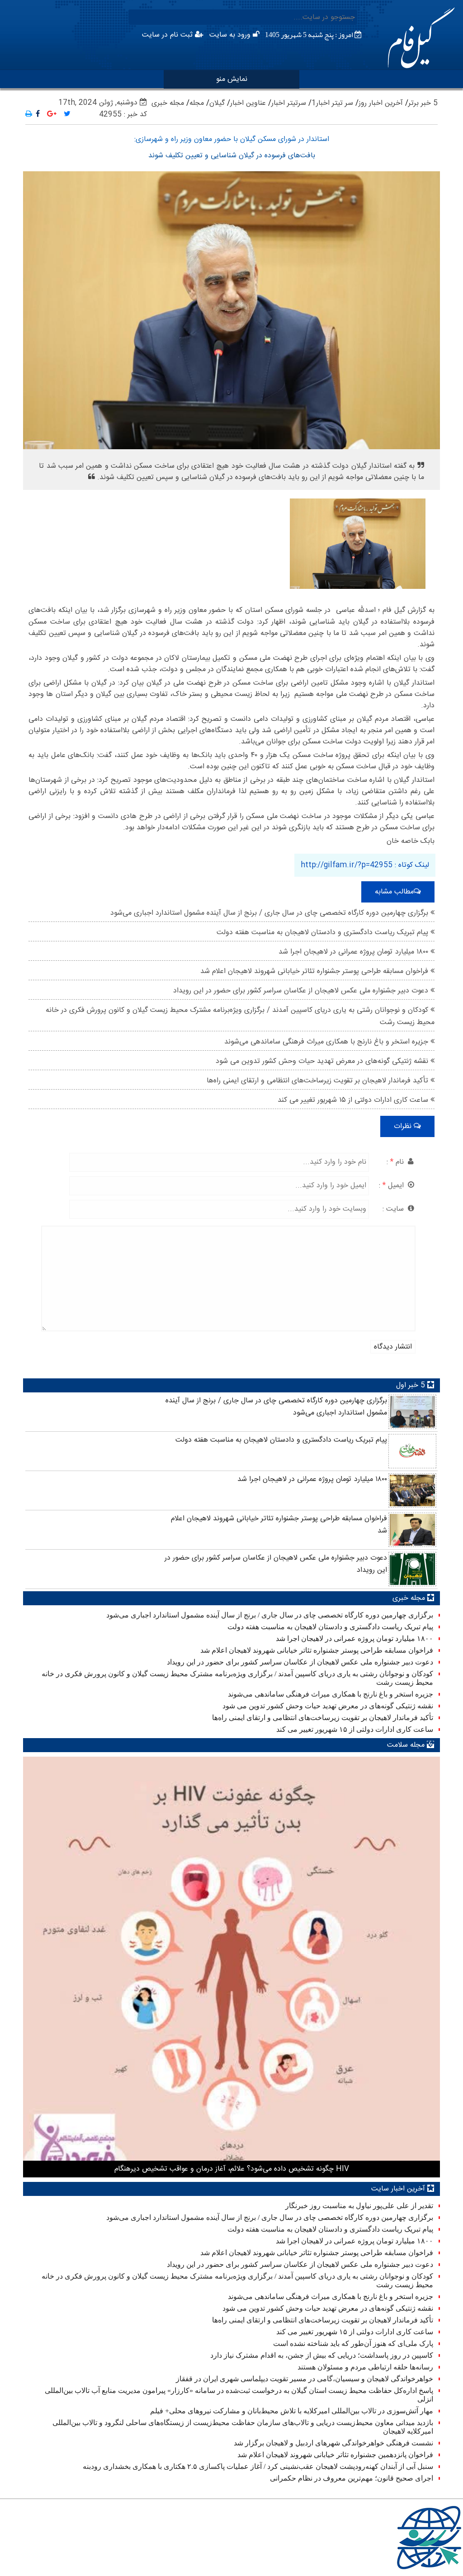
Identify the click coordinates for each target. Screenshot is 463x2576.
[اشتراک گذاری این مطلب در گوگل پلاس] (52, 115)
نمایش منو (232, 79)
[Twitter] (67, 115)
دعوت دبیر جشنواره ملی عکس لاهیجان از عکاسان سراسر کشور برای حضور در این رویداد (302, 991)
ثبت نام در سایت (168, 35)
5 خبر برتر (423, 103)
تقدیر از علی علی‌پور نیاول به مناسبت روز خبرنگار (359, 2206)
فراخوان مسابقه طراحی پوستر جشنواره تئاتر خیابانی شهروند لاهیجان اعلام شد (315, 971)
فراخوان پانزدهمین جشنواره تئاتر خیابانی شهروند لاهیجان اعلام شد (335, 2455)
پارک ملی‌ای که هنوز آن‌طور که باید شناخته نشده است (353, 2343)
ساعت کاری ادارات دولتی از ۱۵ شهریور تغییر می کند (354, 1100)
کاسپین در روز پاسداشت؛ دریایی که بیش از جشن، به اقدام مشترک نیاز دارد (322, 2355)
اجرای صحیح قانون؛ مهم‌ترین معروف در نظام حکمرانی (352, 2478)
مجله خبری (168, 103)
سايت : (394, 1209)
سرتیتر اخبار (289, 103)
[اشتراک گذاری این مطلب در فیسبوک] (38, 115)
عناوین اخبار (248, 103)
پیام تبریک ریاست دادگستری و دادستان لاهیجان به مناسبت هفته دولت (324, 933)
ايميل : (392, 1186)
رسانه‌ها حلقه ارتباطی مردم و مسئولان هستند (365, 2367)
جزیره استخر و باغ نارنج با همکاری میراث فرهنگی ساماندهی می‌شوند (327, 1042)
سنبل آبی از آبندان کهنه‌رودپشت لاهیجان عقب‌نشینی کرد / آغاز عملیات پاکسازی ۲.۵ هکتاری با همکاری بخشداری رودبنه (258, 2466)
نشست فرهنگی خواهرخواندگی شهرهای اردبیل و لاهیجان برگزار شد (333, 2443)
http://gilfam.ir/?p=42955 (347, 865)
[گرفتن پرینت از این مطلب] (29, 115)
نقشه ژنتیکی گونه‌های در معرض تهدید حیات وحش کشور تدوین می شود (323, 1061)
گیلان (217, 103)
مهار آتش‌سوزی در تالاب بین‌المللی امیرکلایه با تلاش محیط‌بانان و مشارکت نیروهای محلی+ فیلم (292, 2411)
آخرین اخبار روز (381, 103)
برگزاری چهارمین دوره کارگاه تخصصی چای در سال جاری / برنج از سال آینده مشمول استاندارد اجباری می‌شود (270, 913)
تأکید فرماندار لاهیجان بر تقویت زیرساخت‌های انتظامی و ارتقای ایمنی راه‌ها (319, 1081)
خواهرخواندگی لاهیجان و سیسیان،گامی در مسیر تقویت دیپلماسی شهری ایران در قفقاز (305, 2379)
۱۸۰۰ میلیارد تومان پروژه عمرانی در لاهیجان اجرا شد (354, 952)
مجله (197, 103)
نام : (396, 1162)
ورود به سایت (231, 35)
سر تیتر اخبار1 (332, 103)
